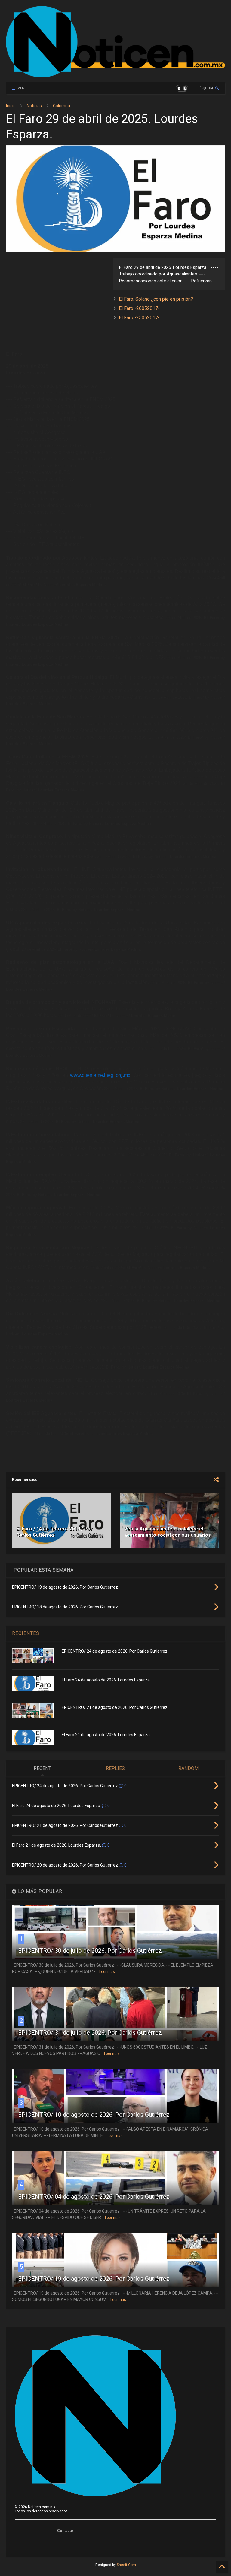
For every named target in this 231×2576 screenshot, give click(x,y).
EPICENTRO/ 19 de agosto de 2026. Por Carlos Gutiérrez (94, 2279)
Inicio (11, 106)
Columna (62, 106)
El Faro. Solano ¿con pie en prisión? (156, 299)
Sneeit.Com (126, 2565)
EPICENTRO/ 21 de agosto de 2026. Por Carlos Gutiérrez (115, 1707)
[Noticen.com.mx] (115, 75)
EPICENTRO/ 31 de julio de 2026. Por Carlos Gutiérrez (90, 2033)
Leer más (107, 1972)
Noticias (34, 106)
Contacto (65, 2531)
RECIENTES (26, 1633)
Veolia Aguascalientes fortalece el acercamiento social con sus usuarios (168, 1532)
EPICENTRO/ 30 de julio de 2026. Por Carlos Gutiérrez (90, 1951)
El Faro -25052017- (139, 318)
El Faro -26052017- (139, 308)
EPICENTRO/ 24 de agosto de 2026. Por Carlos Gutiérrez (115, 1651)
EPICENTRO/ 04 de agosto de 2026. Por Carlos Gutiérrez (94, 2197)
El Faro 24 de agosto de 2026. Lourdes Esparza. (106, 1680)
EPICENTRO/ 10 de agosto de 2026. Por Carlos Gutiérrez (94, 2115)
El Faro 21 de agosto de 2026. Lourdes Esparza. (106, 1735)
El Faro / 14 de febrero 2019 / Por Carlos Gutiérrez (55, 1532)
